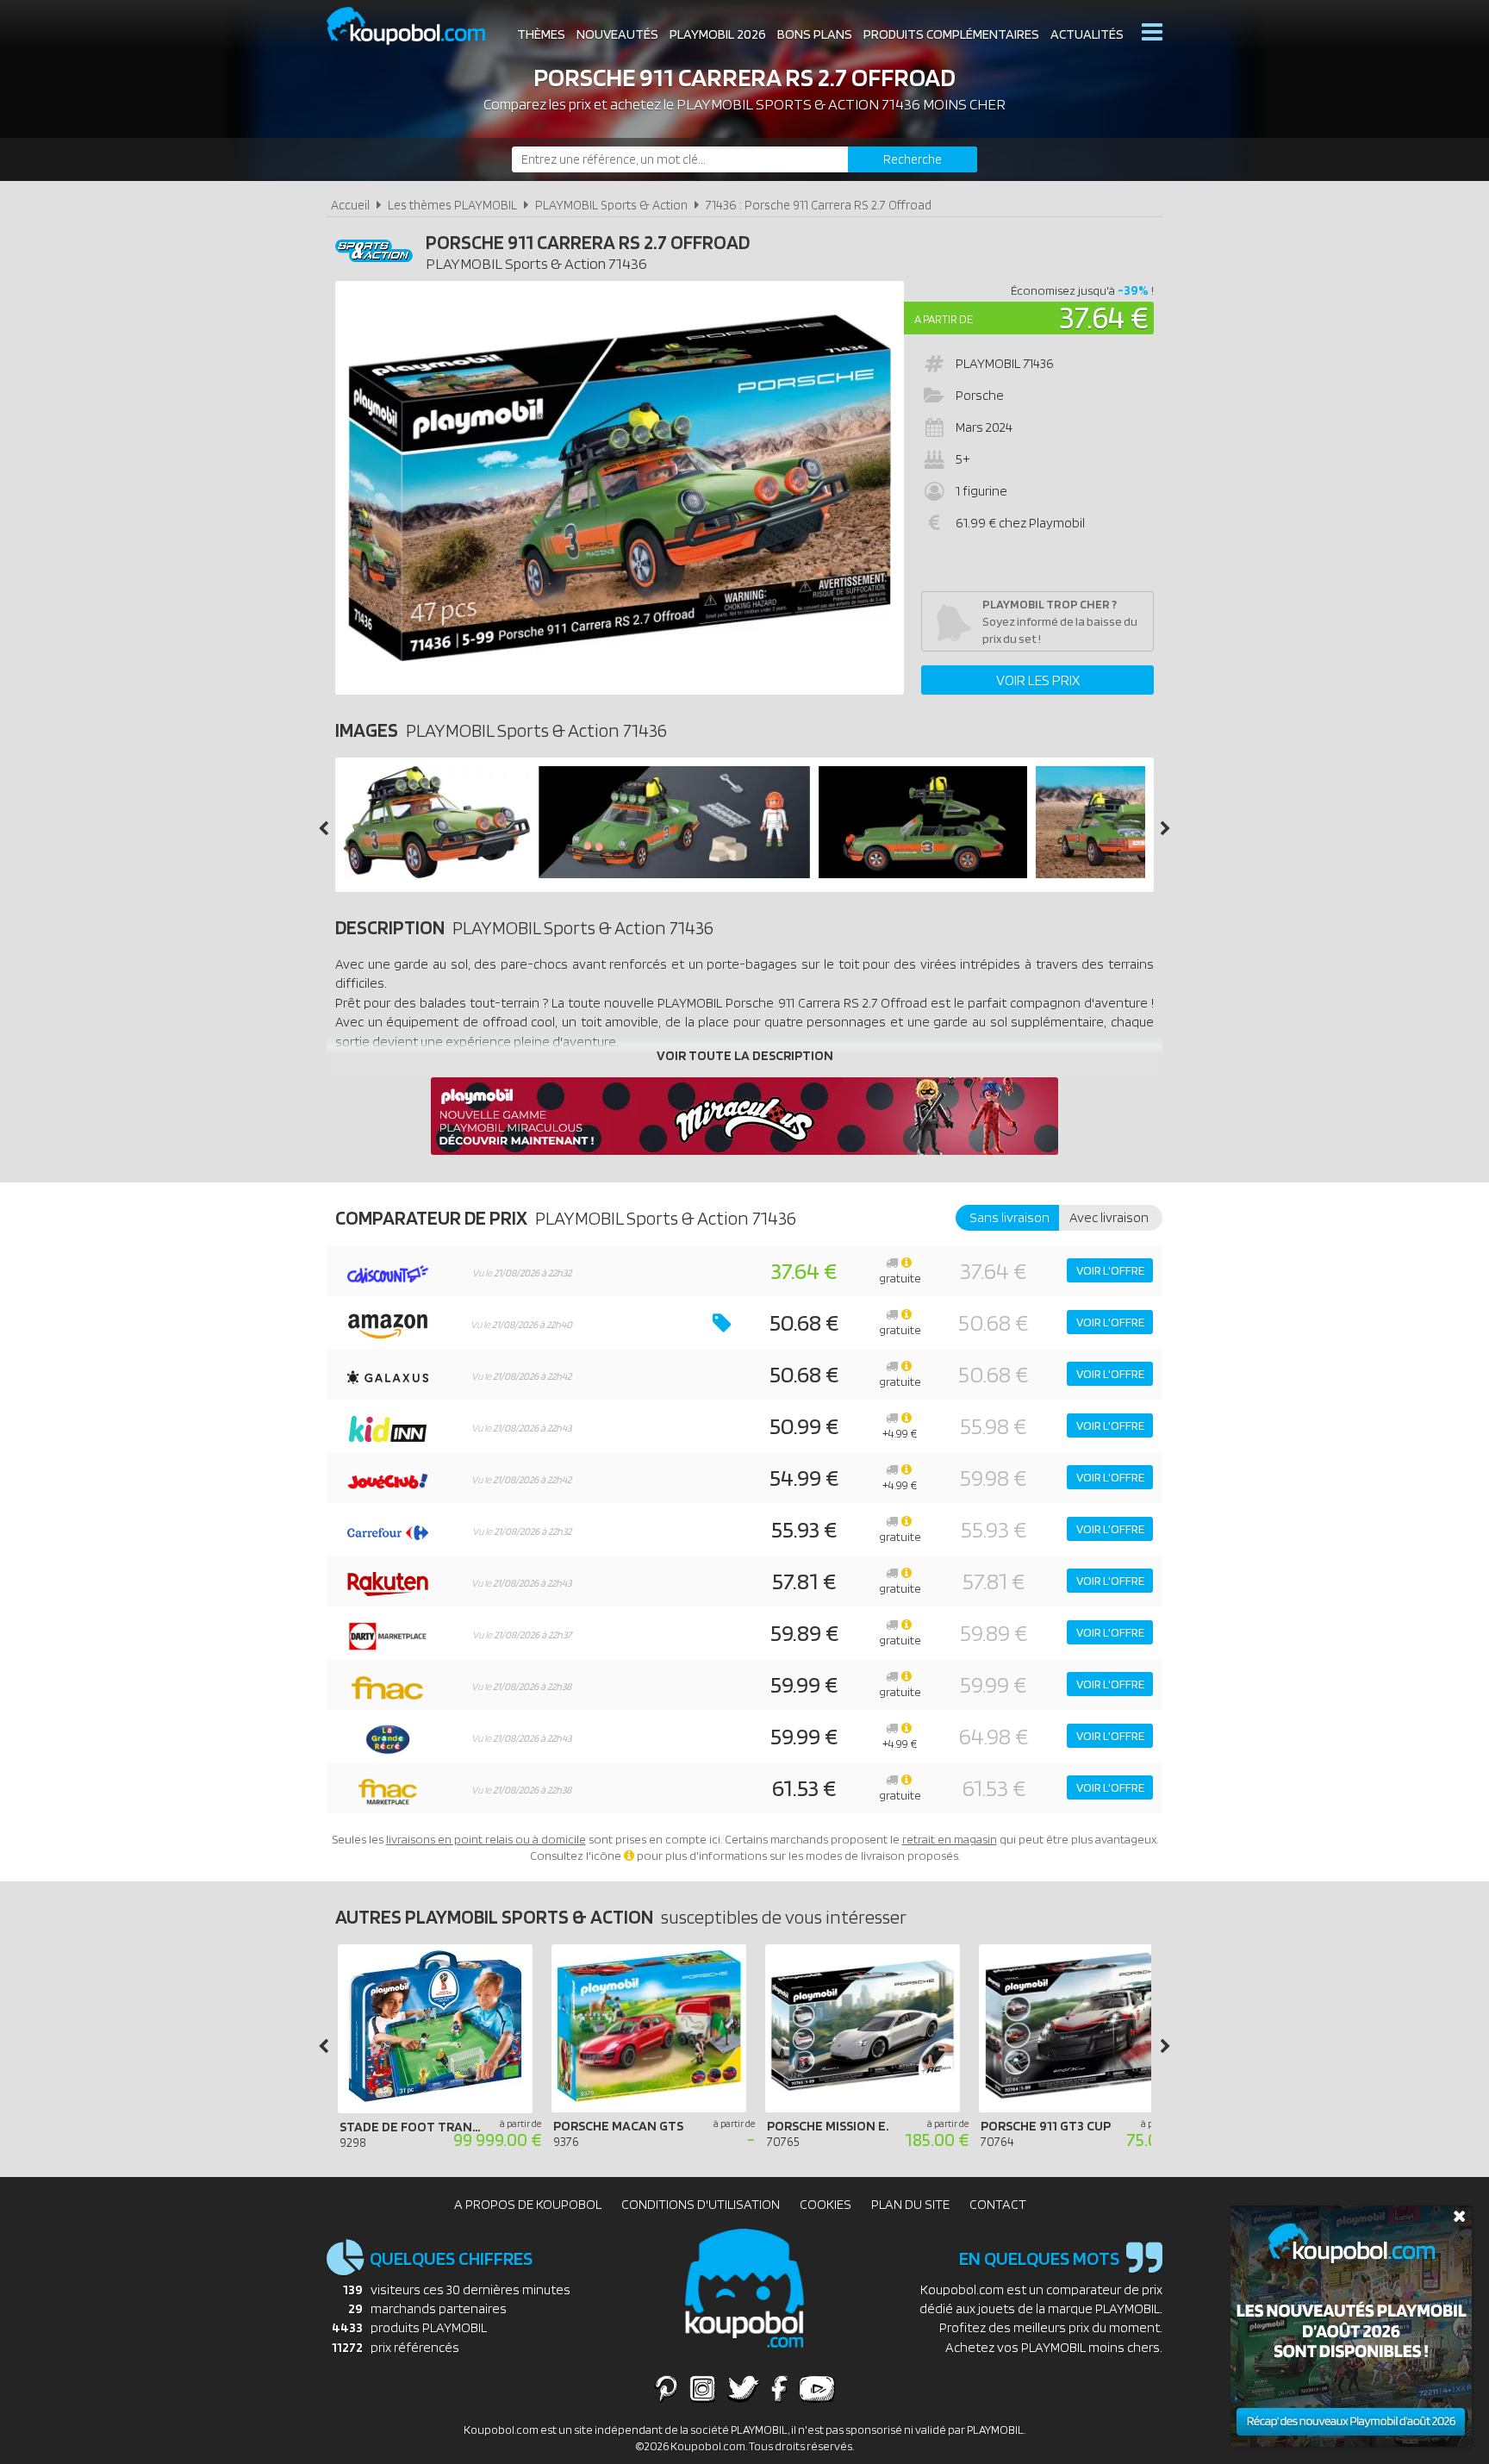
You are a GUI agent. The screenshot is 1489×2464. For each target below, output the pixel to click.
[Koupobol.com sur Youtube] (817, 2388)
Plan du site (910, 2204)
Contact (998, 2204)
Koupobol (417, 26)
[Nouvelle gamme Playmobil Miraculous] (744, 1150)
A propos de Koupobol (528, 2204)
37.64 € (1104, 317)
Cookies (825, 2204)
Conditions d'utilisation (701, 2204)
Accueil (350, 205)
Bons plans (815, 34)
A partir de (944, 319)
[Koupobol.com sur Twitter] (744, 2388)
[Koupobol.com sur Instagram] (703, 2388)
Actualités (1087, 34)
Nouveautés (617, 34)
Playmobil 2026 (718, 34)
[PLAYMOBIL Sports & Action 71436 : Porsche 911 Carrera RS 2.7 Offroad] (620, 488)
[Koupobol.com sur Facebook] (779, 2388)
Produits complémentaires (951, 34)
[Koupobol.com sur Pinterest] (666, 2388)
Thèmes (541, 34)
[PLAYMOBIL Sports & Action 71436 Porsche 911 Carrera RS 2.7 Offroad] (437, 873)
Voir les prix (1038, 680)
